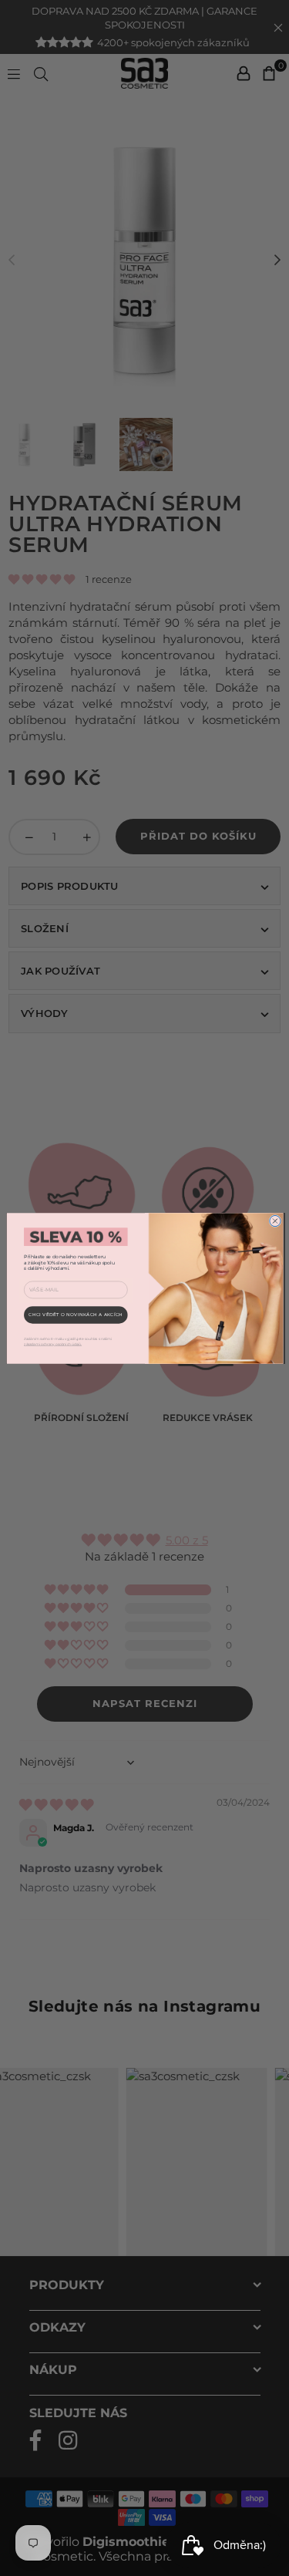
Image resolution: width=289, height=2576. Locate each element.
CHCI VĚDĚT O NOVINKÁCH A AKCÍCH (76, 1314)
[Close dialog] (274, 1221)
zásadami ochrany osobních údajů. (53, 1344)
